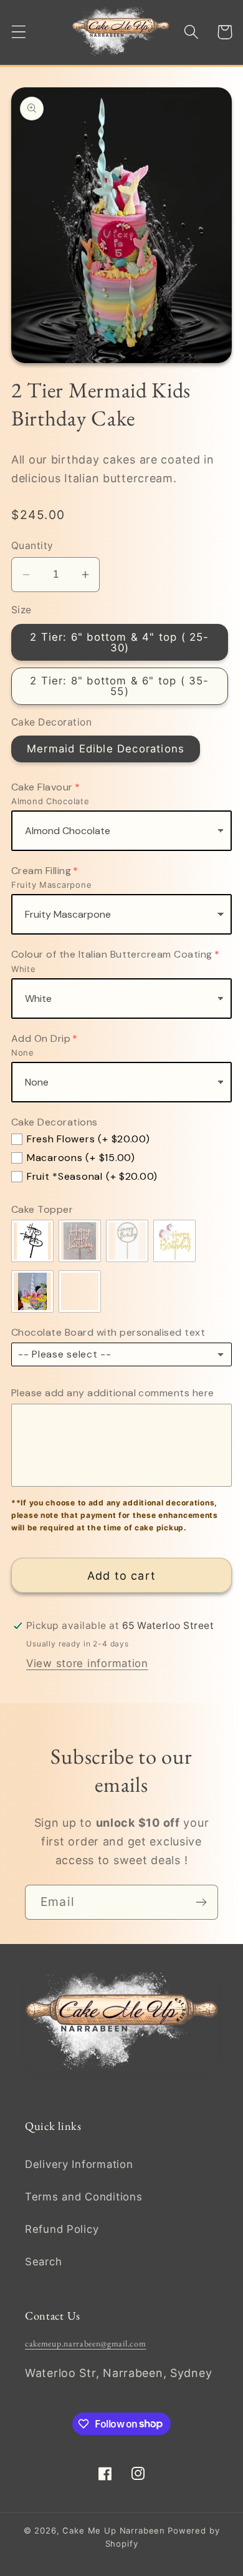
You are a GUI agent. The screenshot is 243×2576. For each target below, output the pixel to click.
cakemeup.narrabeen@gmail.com (85, 2343)
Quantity (32, 546)
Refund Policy (62, 2229)
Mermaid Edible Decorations (106, 749)
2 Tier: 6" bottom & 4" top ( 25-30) (119, 642)
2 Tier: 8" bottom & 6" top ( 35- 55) (119, 686)
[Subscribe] (201, 1902)
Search (43, 2262)
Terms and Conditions (83, 2197)
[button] (19, 32)
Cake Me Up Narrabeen (114, 2530)
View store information (87, 1663)
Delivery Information (79, 2164)
